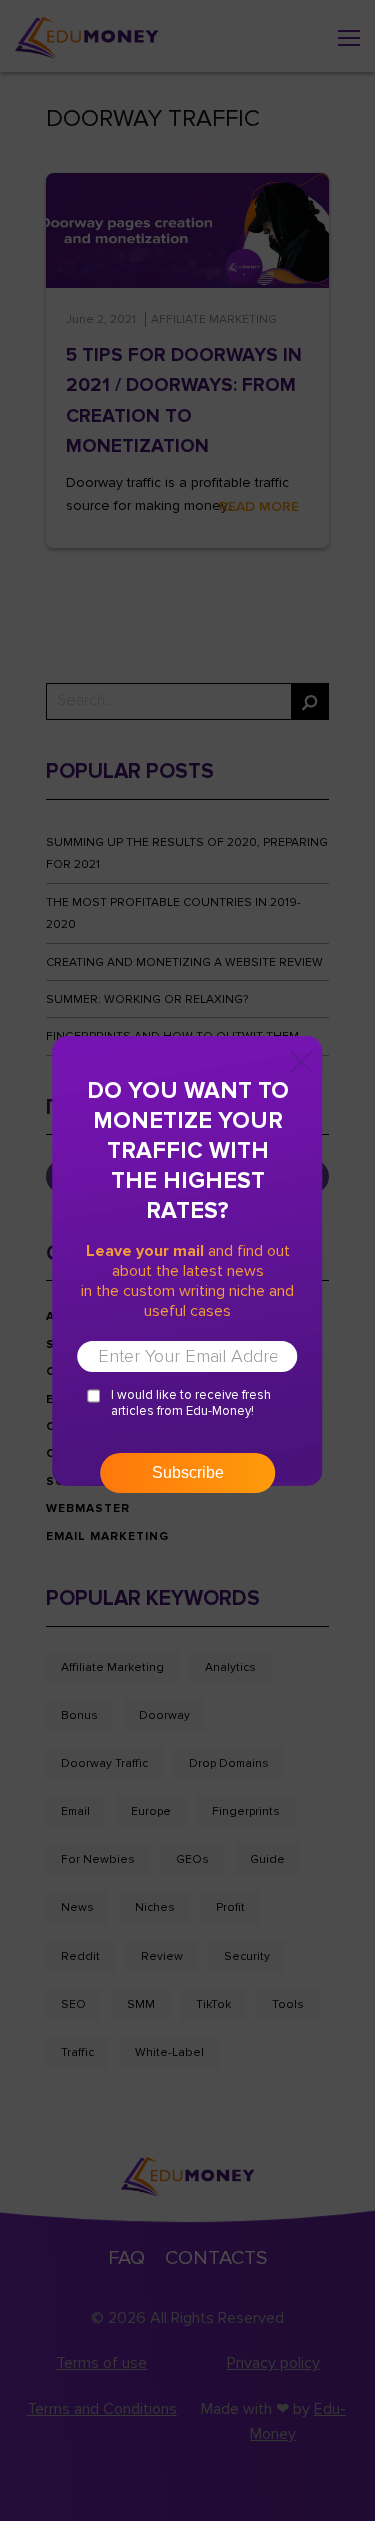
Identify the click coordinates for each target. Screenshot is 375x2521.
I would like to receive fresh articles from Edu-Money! (191, 1403)
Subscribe (188, 1472)
